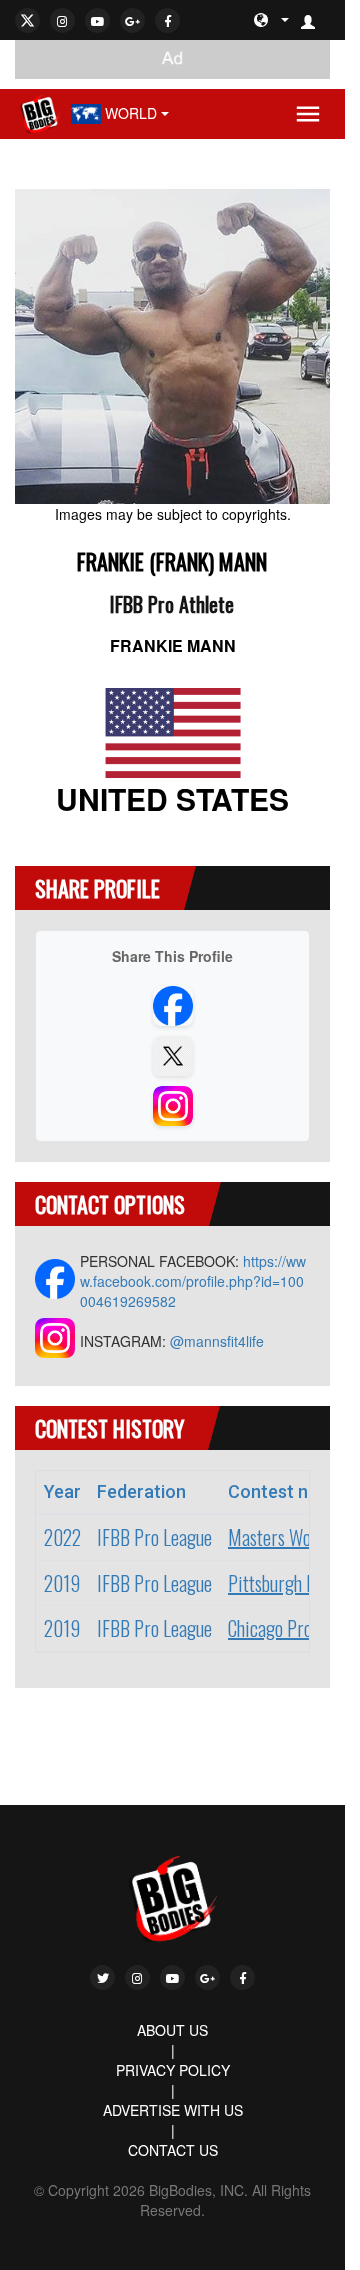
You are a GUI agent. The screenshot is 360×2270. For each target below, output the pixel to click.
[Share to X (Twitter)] (173, 1056)
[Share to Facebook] (173, 1006)
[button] (316, 20)
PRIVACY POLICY (173, 2070)
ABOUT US (172, 2030)
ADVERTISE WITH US (173, 2110)
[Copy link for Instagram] (173, 1106)
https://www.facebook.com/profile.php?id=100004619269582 (193, 1281)
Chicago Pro (270, 1628)
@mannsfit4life (217, 1341)
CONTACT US (173, 2150)
